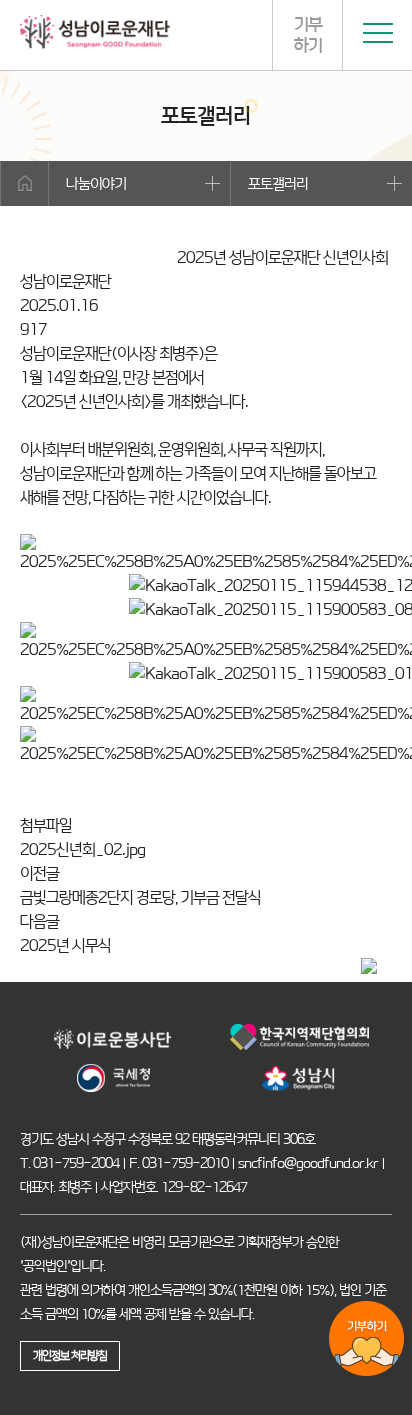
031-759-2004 (76, 1163)
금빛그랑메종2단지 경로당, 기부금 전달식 (140, 897)
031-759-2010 (185, 1163)
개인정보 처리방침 (70, 1355)
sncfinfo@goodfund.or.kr (308, 1163)
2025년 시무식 (65, 945)
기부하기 (308, 34)
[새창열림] (113, 1050)
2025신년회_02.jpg (82, 849)
